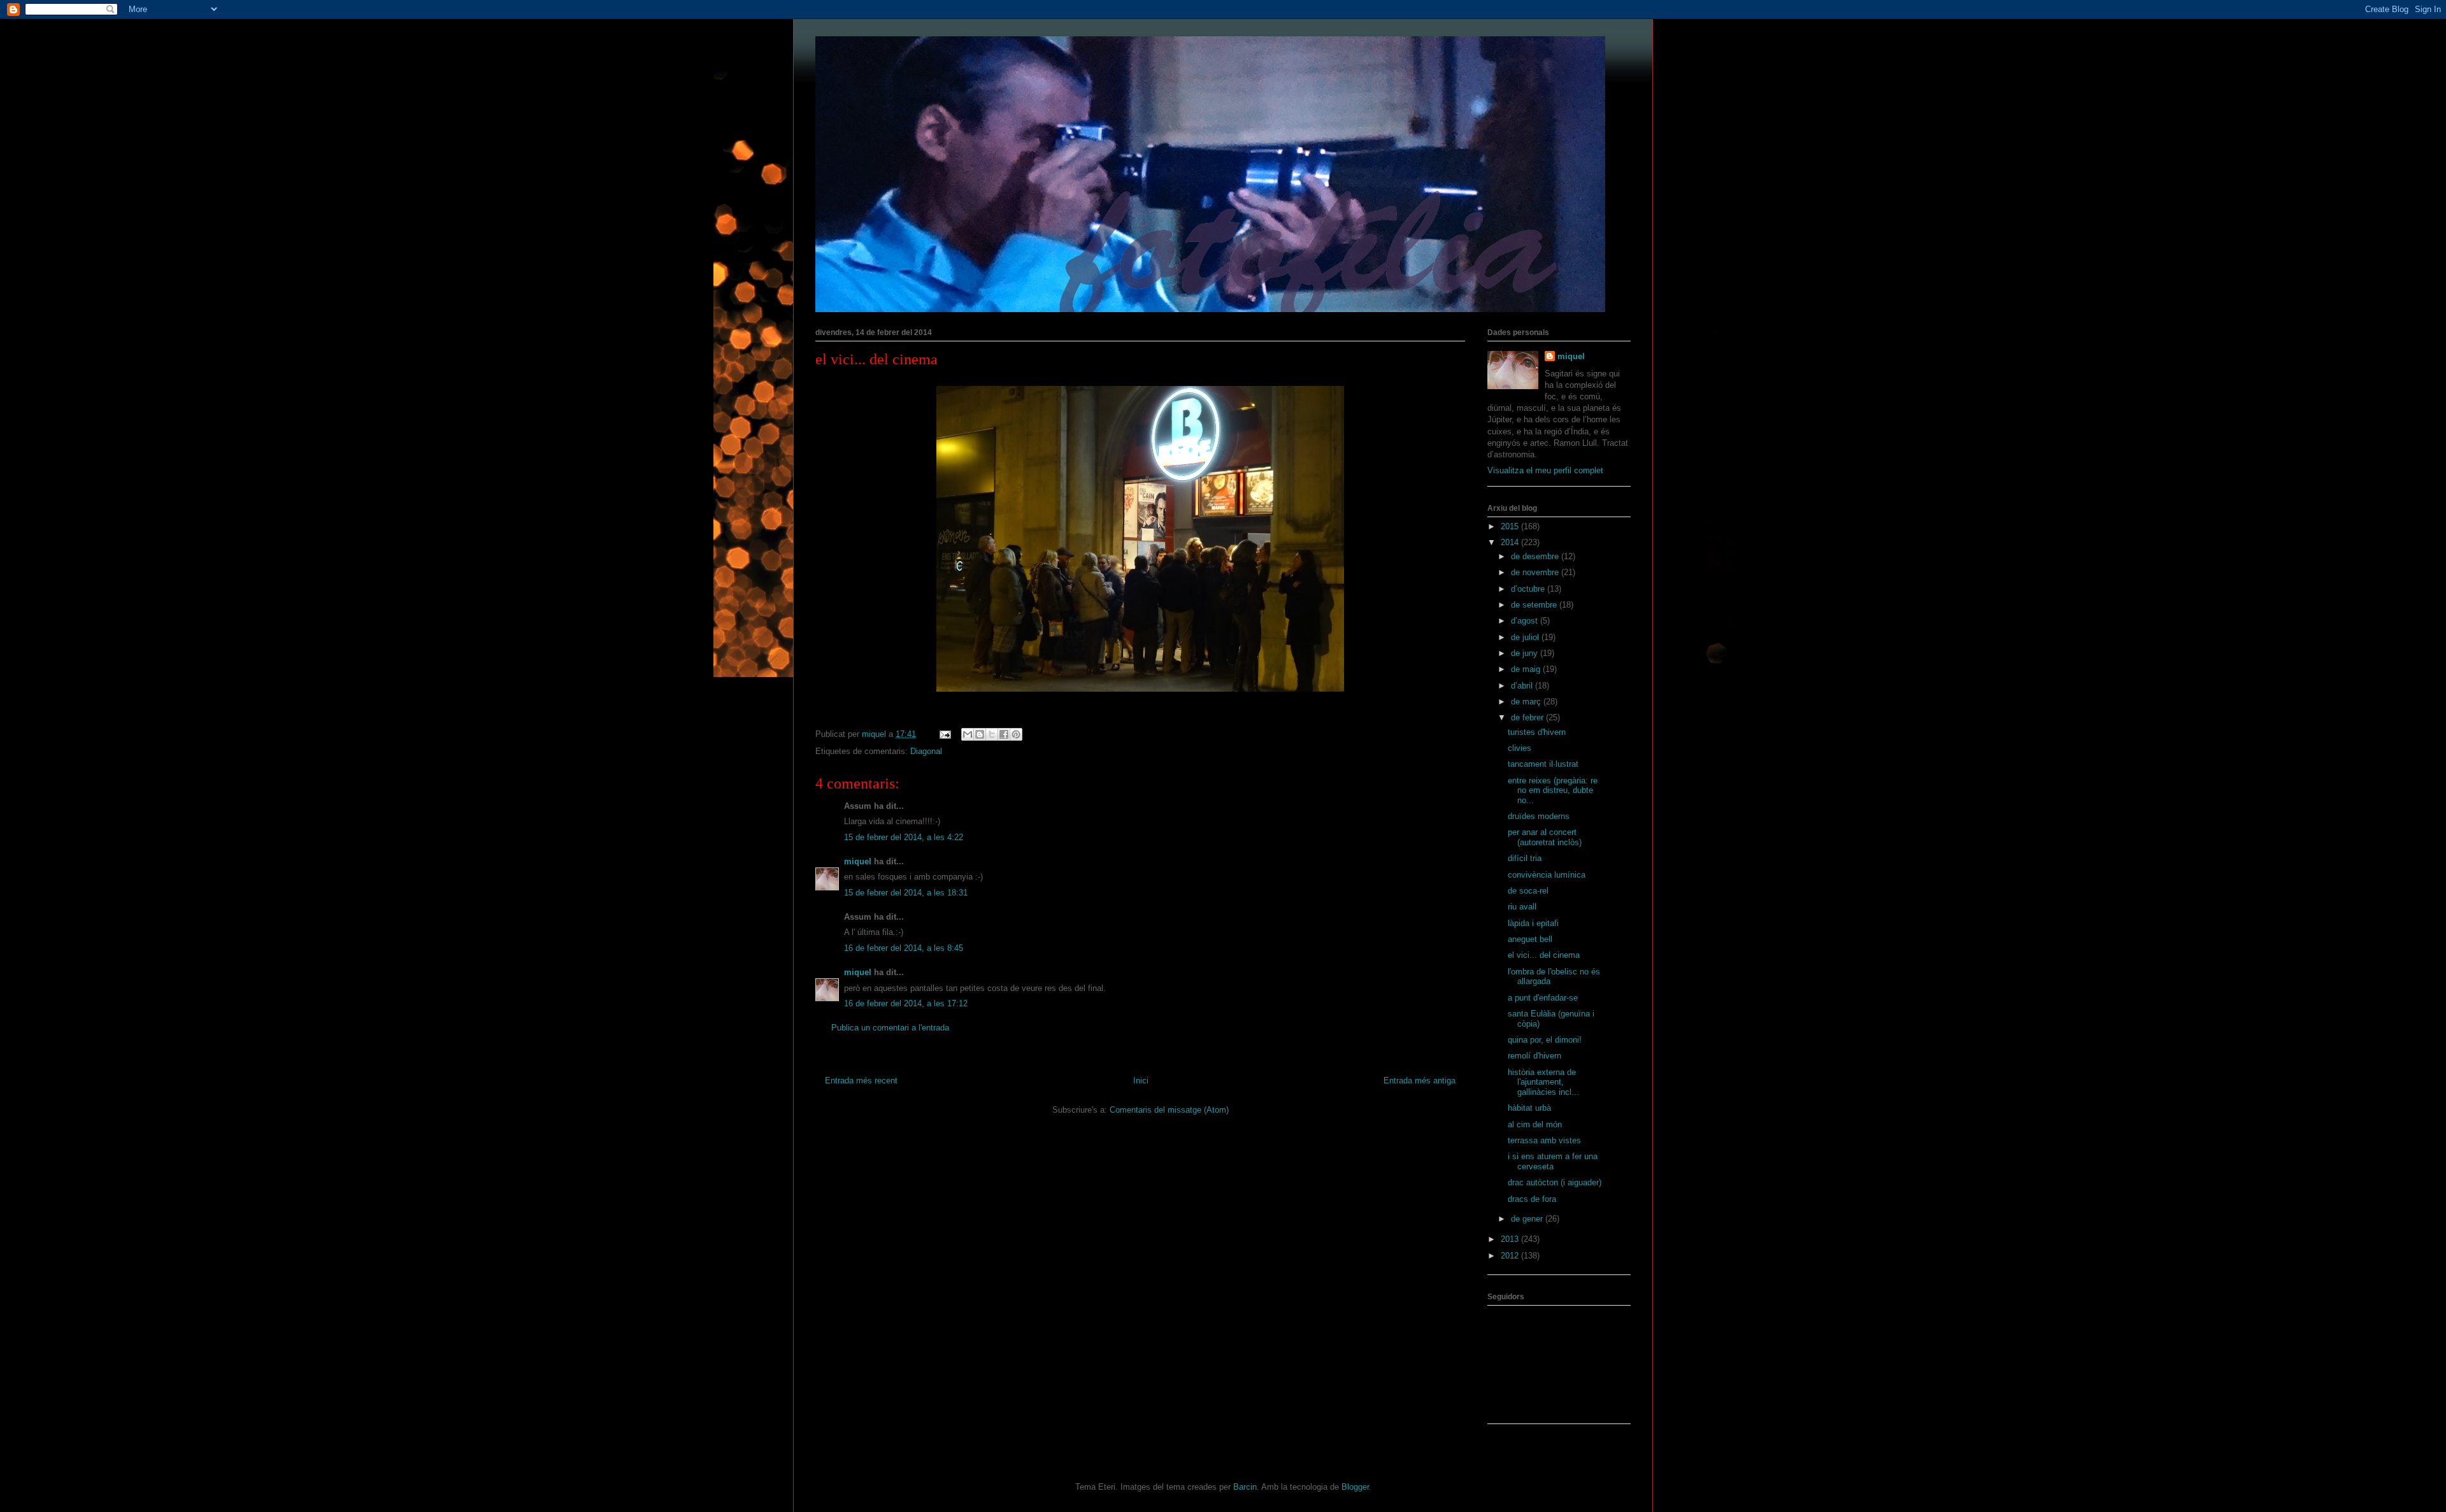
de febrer (1528, 717)
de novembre (1536, 572)
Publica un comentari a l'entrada (890, 1028)
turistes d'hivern (1537, 732)
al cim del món (1535, 1124)
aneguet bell (1530, 939)
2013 (1511, 1239)
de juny (1526, 653)
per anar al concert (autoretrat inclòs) (1545, 837)
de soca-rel (1528, 891)
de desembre (1536, 556)
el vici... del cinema (1544, 955)
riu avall (1522, 907)
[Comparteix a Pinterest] (1016, 734)
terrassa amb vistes (1544, 1140)
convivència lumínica (1547, 875)
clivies (1520, 748)
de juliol (1526, 637)
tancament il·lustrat (1543, 764)
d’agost (1526, 621)
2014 (1511, 542)
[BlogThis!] (980, 734)
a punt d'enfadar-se (1543, 998)
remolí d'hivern (1534, 1056)
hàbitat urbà (1529, 1108)
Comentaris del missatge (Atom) (1169, 1110)
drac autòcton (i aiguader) (1555, 1182)
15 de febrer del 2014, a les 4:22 (904, 837)
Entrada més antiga (1420, 1081)
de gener (1528, 1219)
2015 (1511, 526)
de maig (1527, 669)
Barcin (1245, 1487)
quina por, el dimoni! (1545, 1040)
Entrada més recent (861, 1081)
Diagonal (926, 751)
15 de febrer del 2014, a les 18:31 (906, 893)
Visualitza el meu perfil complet (1545, 470)
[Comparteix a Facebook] (1004, 734)
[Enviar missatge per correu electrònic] (944, 734)
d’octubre (1529, 589)
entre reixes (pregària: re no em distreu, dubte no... (1553, 790)
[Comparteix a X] (992, 734)
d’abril (1523, 686)
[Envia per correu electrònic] (968, 734)
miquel (858, 861)
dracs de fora (1532, 1199)
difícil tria (1525, 858)
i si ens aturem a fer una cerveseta (1553, 1161)
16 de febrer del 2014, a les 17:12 (906, 1003)
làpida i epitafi (1533, 923)
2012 (1511, 1256)
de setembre (1535, 605)
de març (1527, 702)
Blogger (1355, 1487)
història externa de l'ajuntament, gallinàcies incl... (1543, 1082)
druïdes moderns (1539, 816)
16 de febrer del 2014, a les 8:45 (904, 948)
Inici (1141, 1081)
